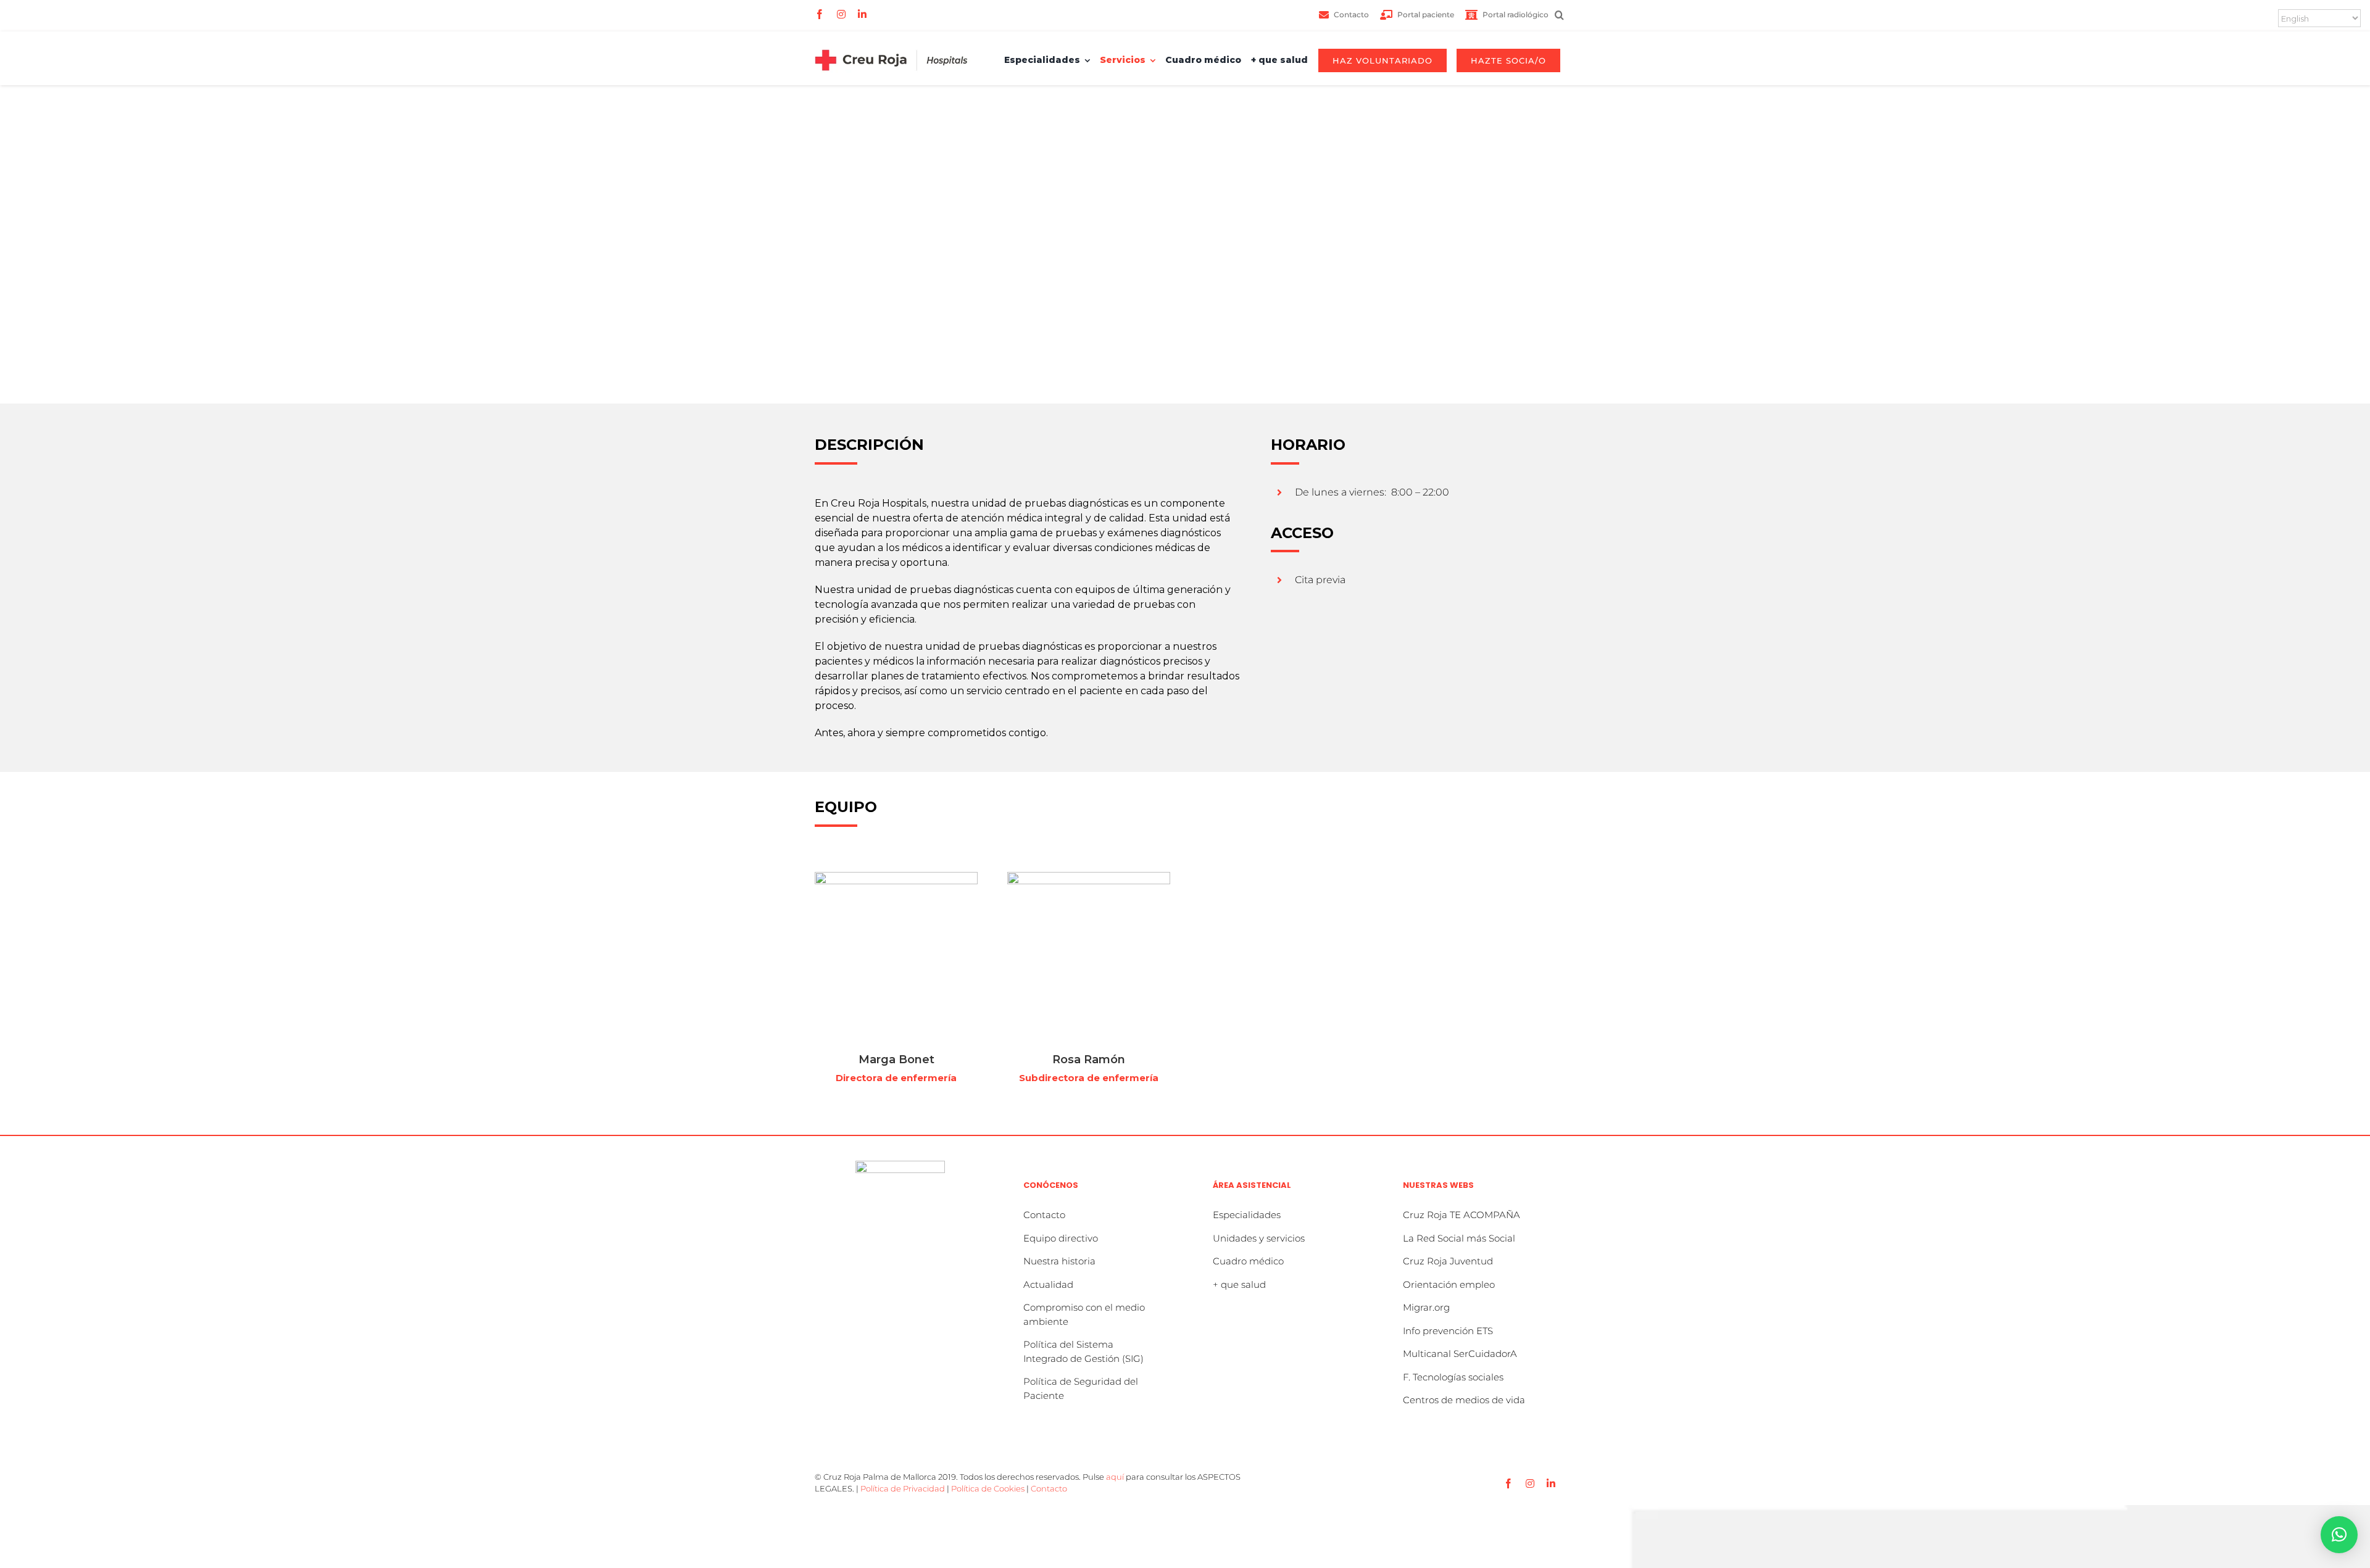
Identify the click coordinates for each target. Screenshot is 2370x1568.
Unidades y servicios (1259, 1238)
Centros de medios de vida (1464, 1400)
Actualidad (1048, 1284)
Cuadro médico (1248, 1261)
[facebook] (820, 14)
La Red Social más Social (1459, 1238)
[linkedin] (862, 14)
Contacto (1044, 1215)
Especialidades (1247, 1215)
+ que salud (1239, 1284)
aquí (1115, 1477)
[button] (1562, 15)
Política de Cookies (988, 1488)
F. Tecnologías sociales (1453, 1377)
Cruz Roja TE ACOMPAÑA (1461, 1215)
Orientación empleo (1449, 1284)
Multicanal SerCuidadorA (1460, 1354)
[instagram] (841, 14)
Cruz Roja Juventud (1448, 1261)
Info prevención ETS (1448, 1331)
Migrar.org (1426, 1307)
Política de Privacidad (903, 1488)
